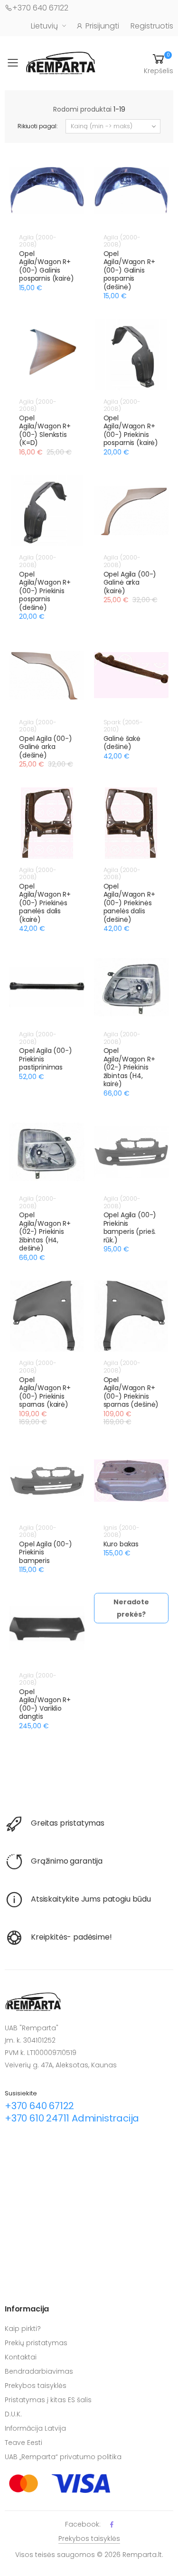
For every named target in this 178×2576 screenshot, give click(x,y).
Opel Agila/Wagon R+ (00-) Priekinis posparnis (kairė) (131, 431)
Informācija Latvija (35, 2428)
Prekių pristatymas (36, 2343)
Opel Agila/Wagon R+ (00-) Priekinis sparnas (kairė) (45, 1392)
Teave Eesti (23, 2443)
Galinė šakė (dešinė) (122, 743)
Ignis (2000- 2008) (122, 1531)
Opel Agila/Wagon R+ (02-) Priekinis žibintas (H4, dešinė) (45, 1231)
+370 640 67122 (40, 8)
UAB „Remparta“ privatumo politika (63, 2457)
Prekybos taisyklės (36, 2386)
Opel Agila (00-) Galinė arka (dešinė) (46, 747)
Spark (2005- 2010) (123, 726)
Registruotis (152, 26)
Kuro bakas (121, 1544)
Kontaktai (21, 2357)
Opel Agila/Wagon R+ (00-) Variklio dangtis (45, 1704)
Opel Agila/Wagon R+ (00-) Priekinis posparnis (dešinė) (45, 591)
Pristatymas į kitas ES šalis (48, 2400)
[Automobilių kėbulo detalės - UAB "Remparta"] (61, 62)
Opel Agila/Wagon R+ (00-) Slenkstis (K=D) (45, 431)
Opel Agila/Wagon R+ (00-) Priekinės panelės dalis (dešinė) (129, 903)
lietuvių (44, 26)
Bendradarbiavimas (39, 2371)
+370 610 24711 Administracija (72, 2118)
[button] (159, 63)
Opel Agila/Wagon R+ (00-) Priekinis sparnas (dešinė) (131, 1392)
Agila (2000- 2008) (37, 241)
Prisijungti (102, 26)
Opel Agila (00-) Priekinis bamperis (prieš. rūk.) (130, 1227)
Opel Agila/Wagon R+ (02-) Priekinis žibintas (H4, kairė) (129, 1067)
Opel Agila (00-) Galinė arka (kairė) (130, 582)
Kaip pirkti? (23, 2329)
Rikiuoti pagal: (38, 126)
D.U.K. (13, 2414)
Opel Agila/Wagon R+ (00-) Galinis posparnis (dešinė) (129, 270)
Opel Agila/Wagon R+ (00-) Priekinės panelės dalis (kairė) (45, 903)
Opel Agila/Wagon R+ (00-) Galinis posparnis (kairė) (47, 266)
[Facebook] (112, 2524)
